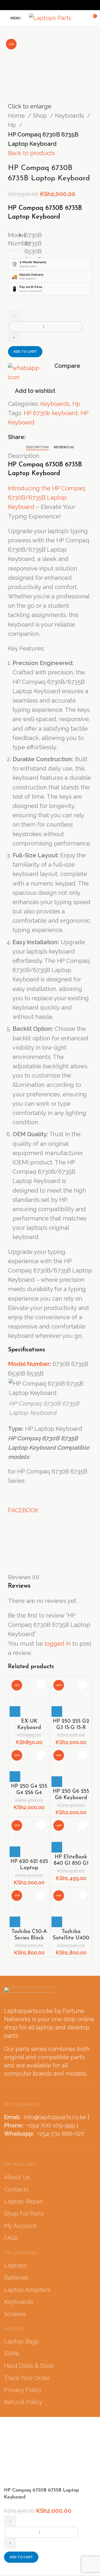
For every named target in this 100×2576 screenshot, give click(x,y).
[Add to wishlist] (41, 1685)
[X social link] (40, 5)
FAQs (11, 2238)
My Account (20, 2226)
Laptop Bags (21, 2341)
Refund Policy (23, 2402)
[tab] (37, 447)
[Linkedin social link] (54, 5)
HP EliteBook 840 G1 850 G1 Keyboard (71, 1863)
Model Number (29, 1364)
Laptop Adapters (27, 2290)
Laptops (15, 2265)
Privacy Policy (23, 2390)
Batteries (16, 2277)
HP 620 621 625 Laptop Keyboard (29, 1868)
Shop (41, 116)
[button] (15, 1711)
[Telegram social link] (67, 5)
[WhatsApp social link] (61, 5)
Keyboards (70, 116)
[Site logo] (50, 18)
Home (17, 116)
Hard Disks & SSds (29, 2366)
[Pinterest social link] (47, 5)
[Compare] (11, 2569)
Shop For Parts (24, 2213)
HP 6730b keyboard (51, 413)
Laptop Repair (23, 2201)
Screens (15, 2314)
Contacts (16, 2189)
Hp (13, 125)
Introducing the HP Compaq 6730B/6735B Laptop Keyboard (47, 497)
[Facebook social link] (33, 5)
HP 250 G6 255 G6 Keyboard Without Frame (71, 1798)
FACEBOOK (23, 1510)
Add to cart (25, 352)
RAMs (12, 2353)
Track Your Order (27, 2378)
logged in (58, 1643)
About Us (17, 2177)
